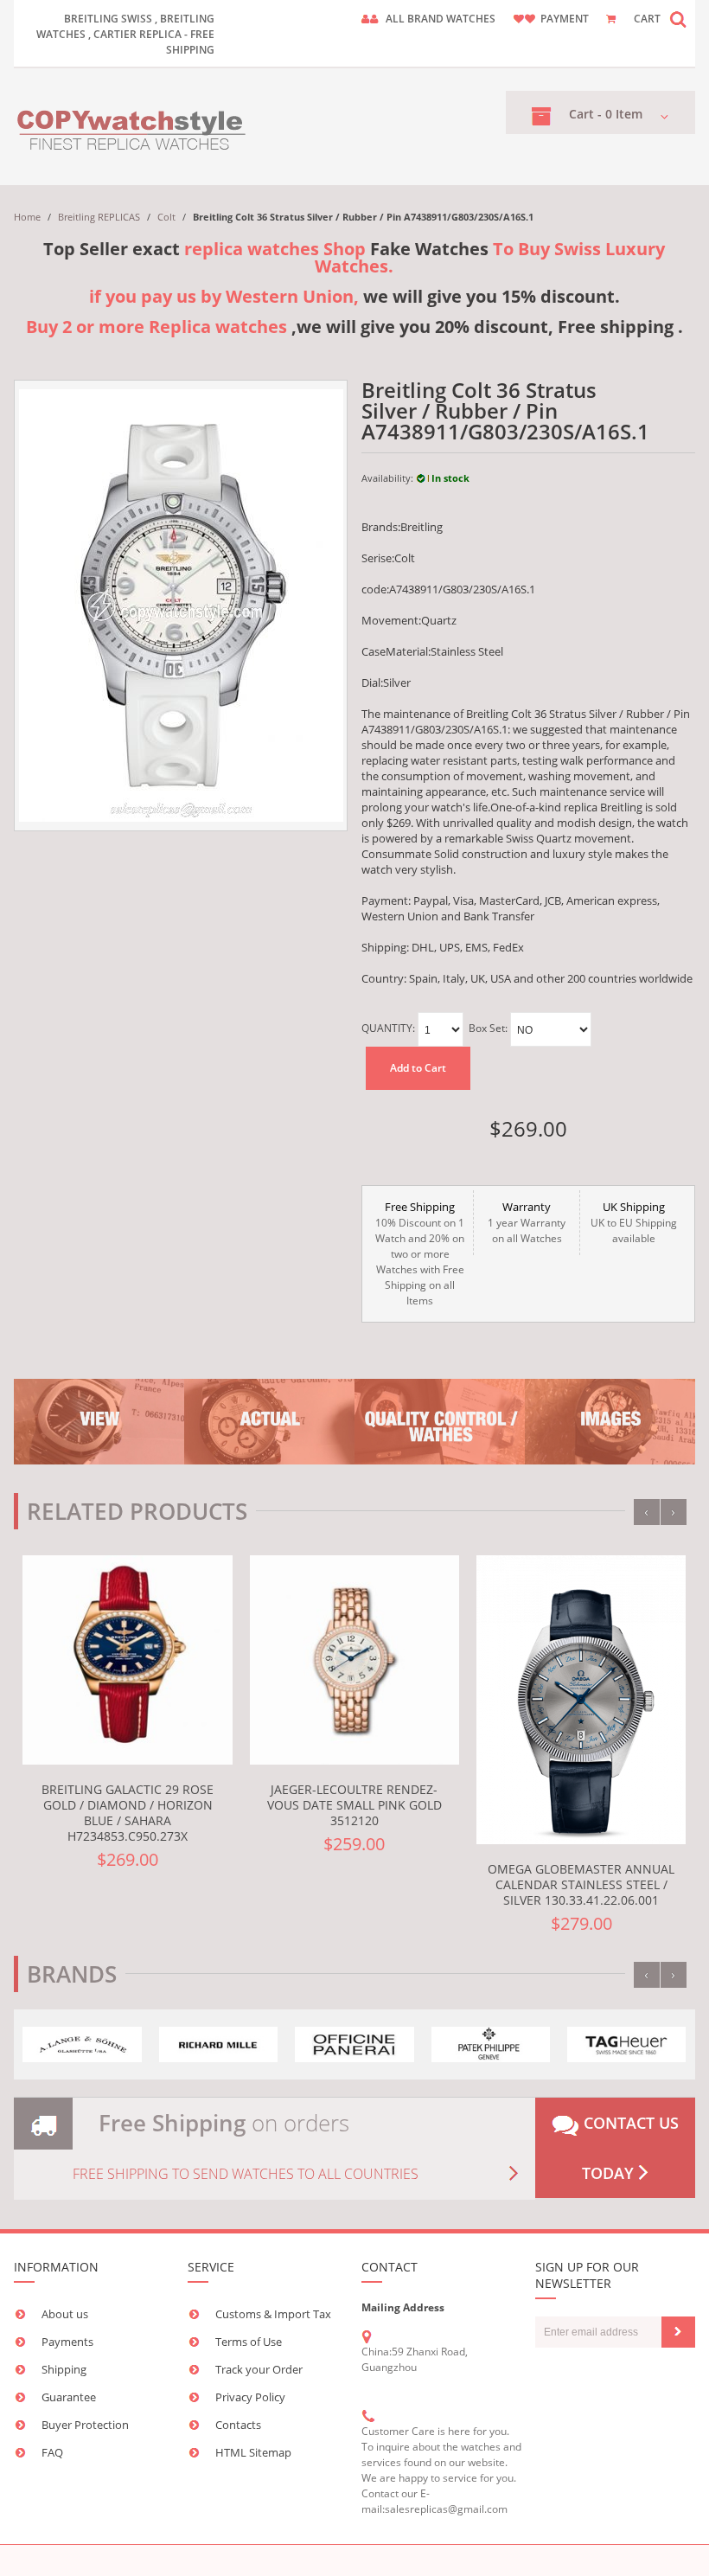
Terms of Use (249, 2342)
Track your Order (259, 2369)
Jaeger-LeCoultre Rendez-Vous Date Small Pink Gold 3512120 (354, 1805)
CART (647, 19)
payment (565, 19)
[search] (678, 19)
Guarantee (69, 2397)
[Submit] (678, 2332)
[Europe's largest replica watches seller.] (133, 127)
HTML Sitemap (253, 2452)
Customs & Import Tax (273, 2314)
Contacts (238, 2425)
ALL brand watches (441, 19)
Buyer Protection (85, 2425)
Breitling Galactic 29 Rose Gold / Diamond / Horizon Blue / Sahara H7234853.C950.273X (128, 1813)
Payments (67, 2342)
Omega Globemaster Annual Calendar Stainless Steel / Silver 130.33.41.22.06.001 (581, 1884)
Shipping (64, 2369)
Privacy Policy (250, 2397)
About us (65, 2314)
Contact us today (629, 2148)
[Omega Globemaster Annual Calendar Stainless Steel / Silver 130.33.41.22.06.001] (581, 1700)
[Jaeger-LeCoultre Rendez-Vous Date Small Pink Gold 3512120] (354, 1660)
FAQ (52, 2452)
